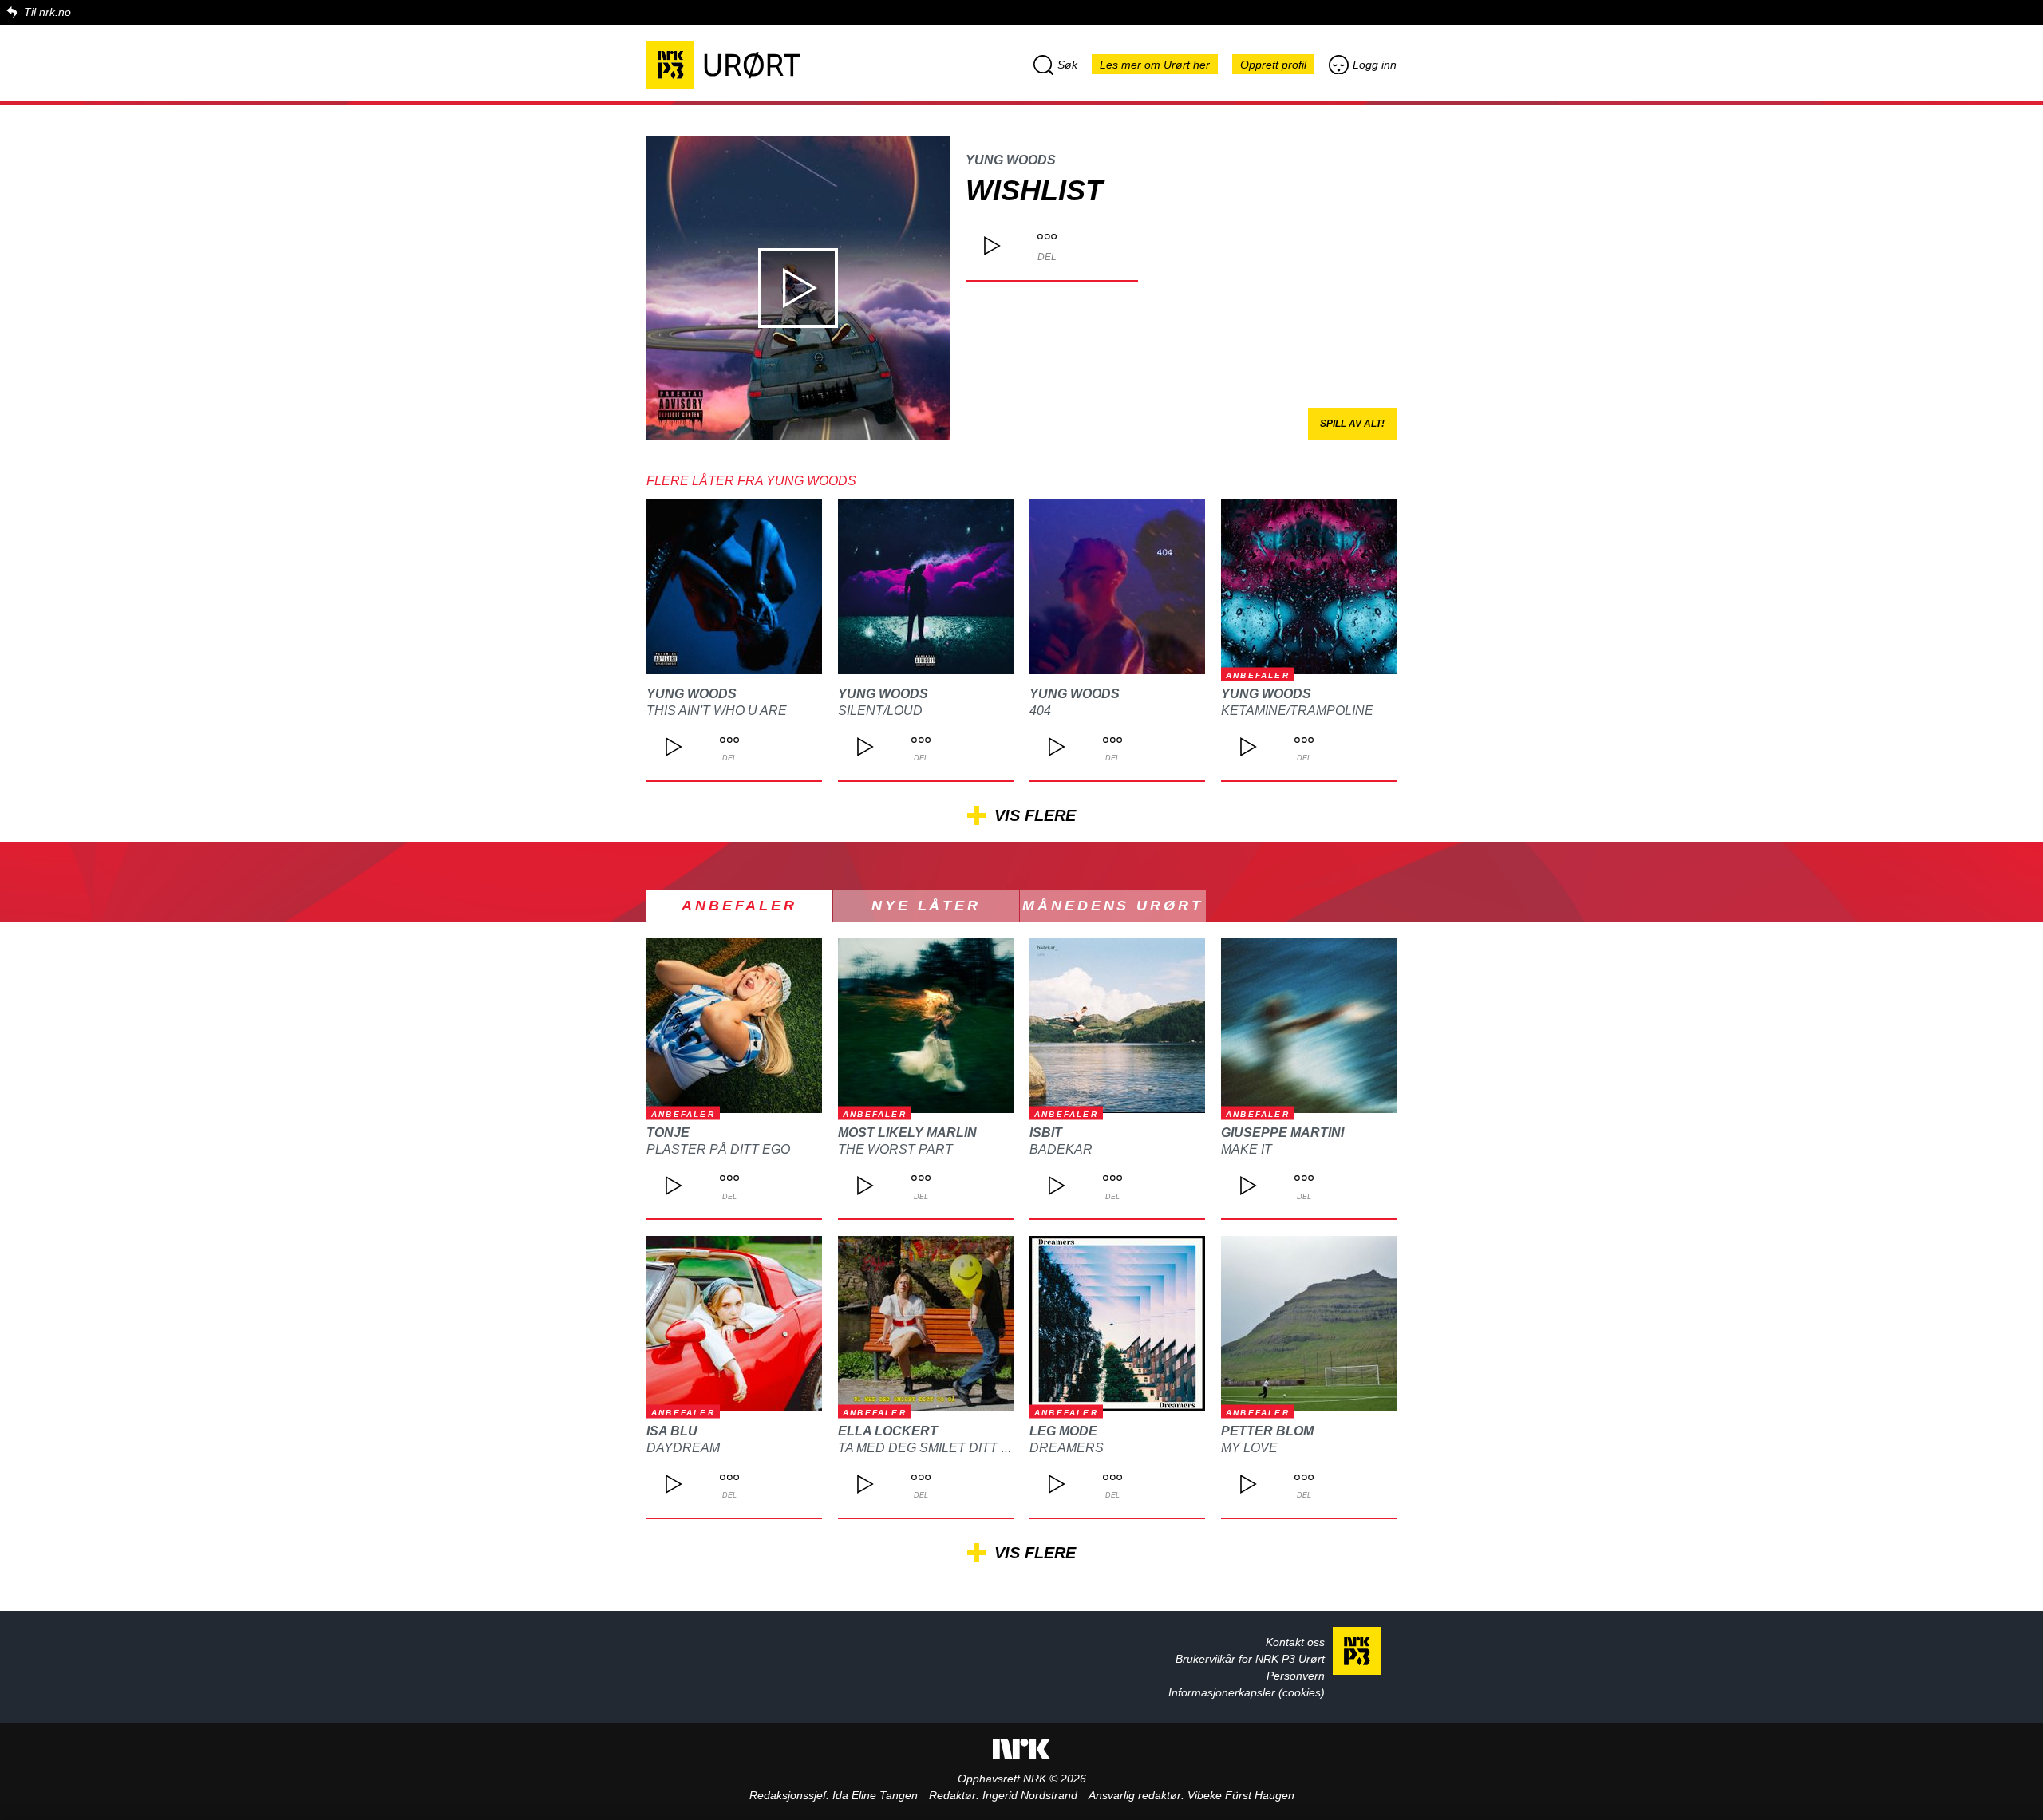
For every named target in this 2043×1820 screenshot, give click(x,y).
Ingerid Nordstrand (1030, 1795)
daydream (683, 1448)
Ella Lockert (888, 1431)
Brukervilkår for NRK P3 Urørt (1250, 1659)
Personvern (1296, 1676)
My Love (1249, 1448)
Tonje (668, 1133)
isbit (1046, 1133)
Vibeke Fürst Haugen (1241, 1795)
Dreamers (1067, 1448)
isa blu (672, 1431)
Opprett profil (1273, 65)
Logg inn (1375, 65)
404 (1040, 711)
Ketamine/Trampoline (1297, 711)
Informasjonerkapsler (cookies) (1247, 1692)
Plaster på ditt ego (718, 1149)
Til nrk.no (47, 12)
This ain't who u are (717, 711)
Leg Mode (1063, 1431)
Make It (1247, 1149)
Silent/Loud (880, 711)
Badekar (1061, 1149)
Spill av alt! (1352, 424)
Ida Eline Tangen (875, 1795)
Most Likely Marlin (907, 1133)
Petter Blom (1267, 1431)
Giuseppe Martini (1282, 1133)
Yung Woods (1011, 160)
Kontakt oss (1295, 1642)
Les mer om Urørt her (1155, 65)
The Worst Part (895, 1149)
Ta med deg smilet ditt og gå (940, 1448)
